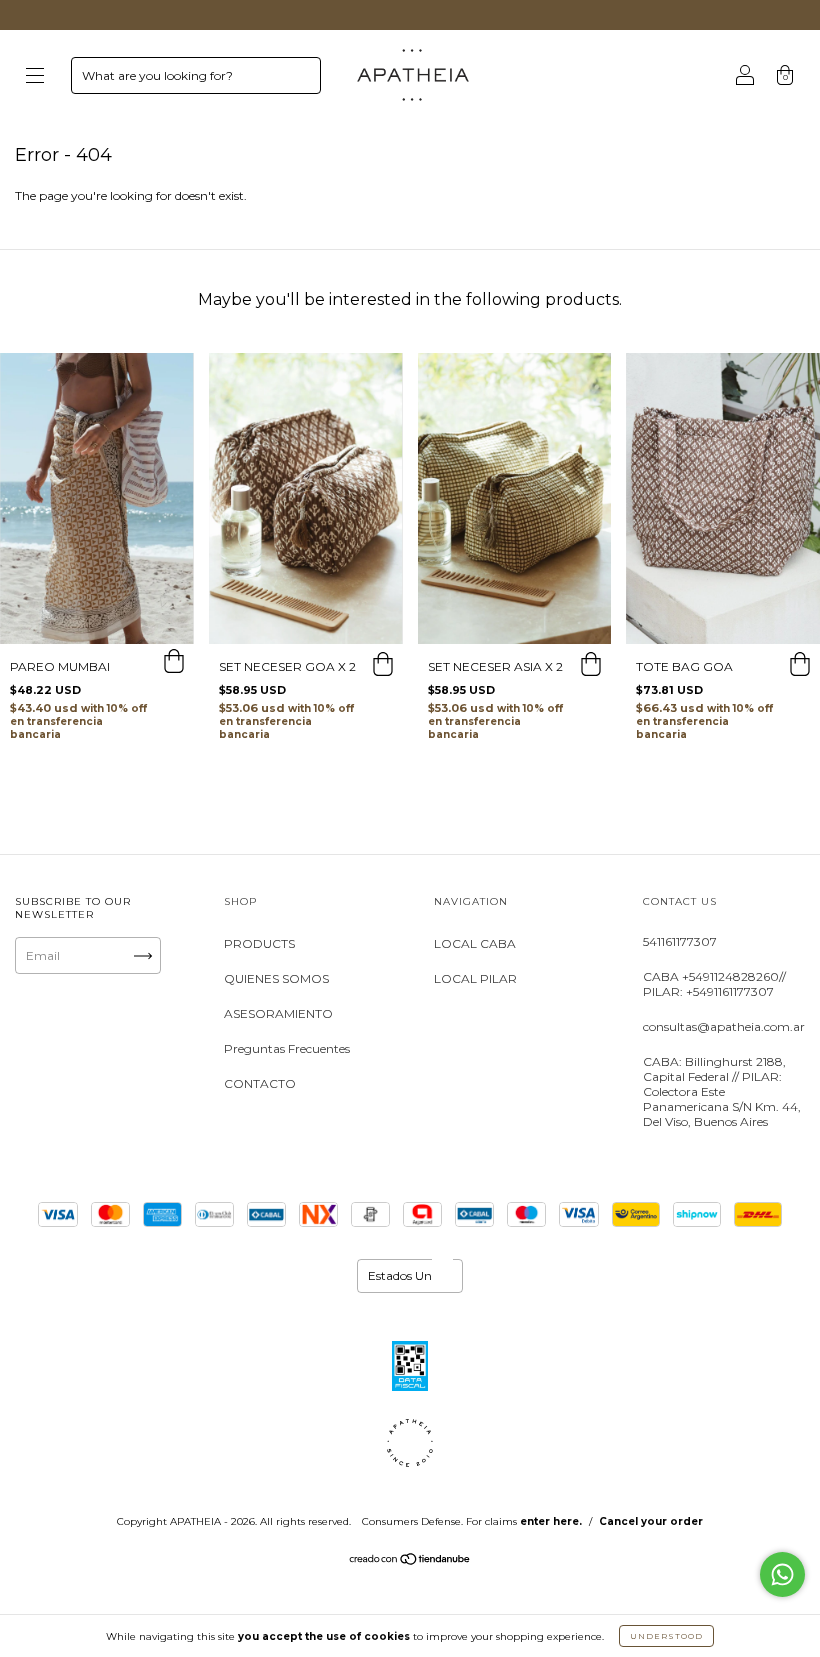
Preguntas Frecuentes (287, 1048)
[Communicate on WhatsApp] (782, 1574)
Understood (666, 1636)
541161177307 (680, 941)
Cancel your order (651, 1521)
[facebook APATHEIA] (99, 1032)
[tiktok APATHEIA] (38, 1056)
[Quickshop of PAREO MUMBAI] (174, 664)
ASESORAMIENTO (278, 1013)
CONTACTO (260, 1083)
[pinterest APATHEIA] (99, 1056)
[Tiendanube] (410, 1561)
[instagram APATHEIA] (38, 1032)
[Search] (297, 80)
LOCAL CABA (475, 943)
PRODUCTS (259, 943)
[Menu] (35, 77)
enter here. (551, 1521)
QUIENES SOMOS (276, 978)
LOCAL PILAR (475, 978)
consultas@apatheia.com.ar (724, 1026)
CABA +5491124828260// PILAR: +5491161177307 (714, 984)
